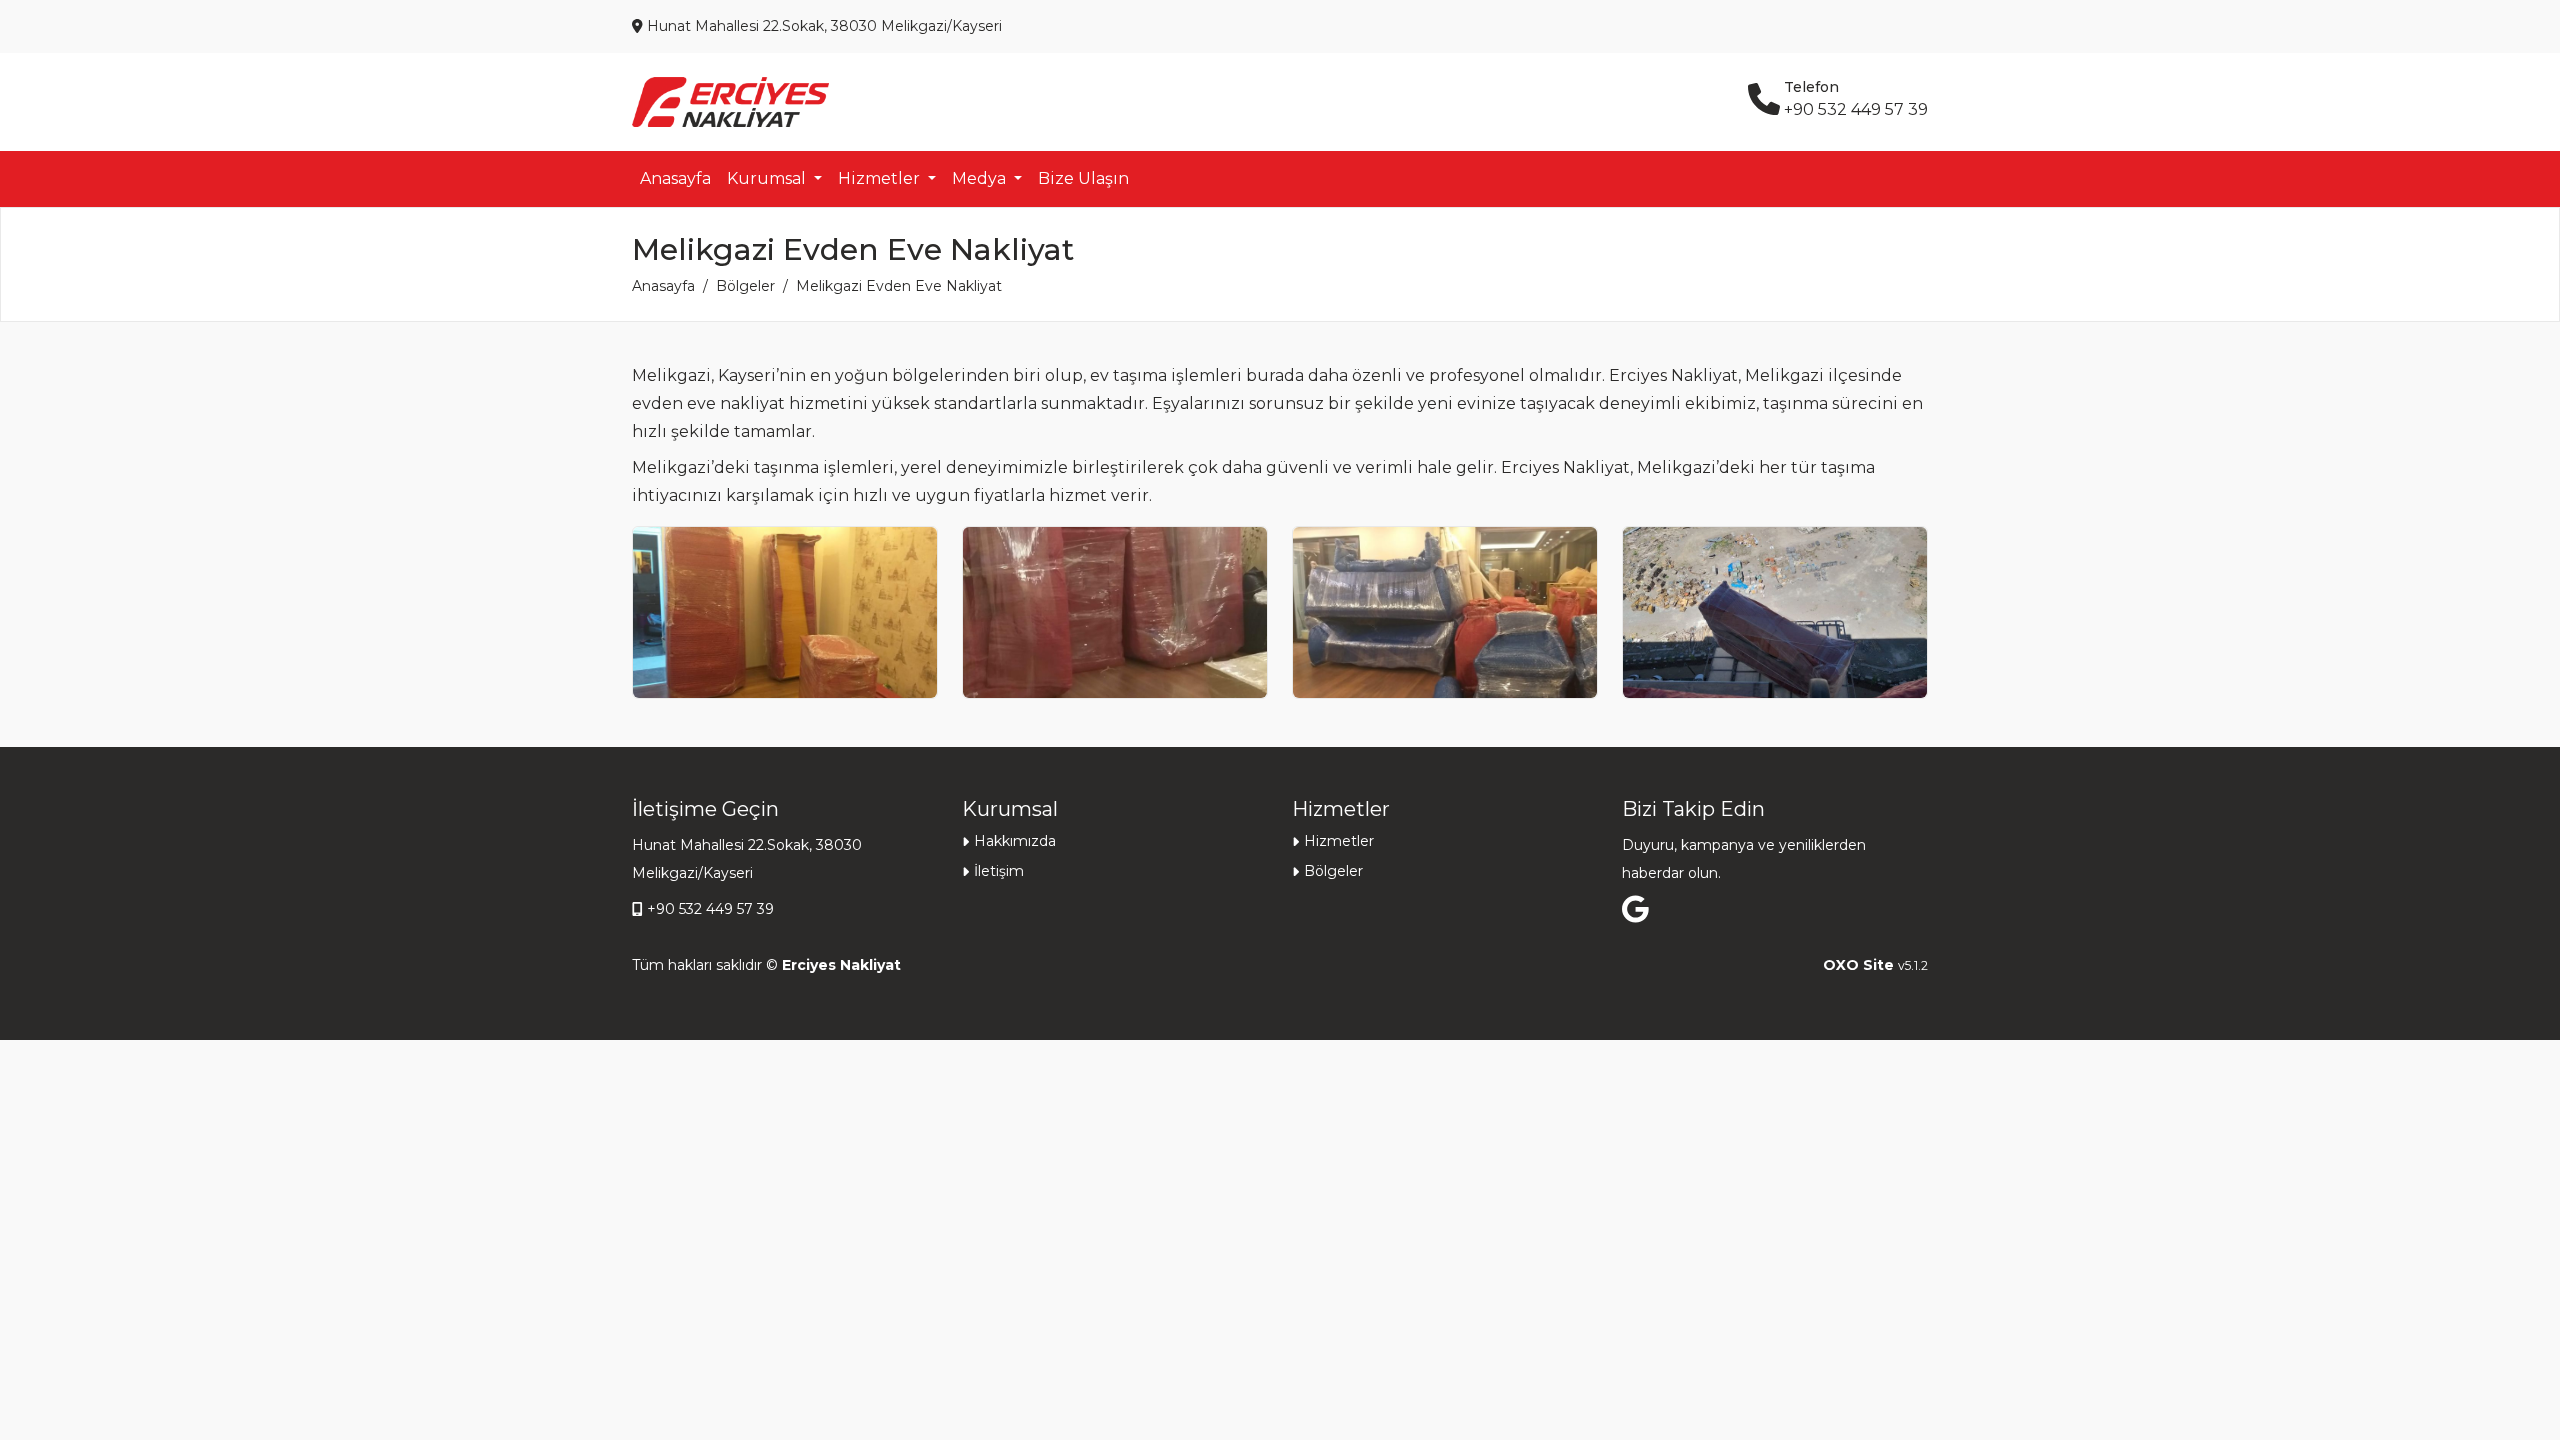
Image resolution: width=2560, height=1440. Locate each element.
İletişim (999, 871)
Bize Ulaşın (1083, 178)
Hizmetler (1339, 841)
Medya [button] (981, 178)
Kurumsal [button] (768, 178)
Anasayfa (675, 178)
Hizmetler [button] (881, 178)
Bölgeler (745, 286)
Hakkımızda (1015, 841)
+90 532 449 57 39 (710, 909)
